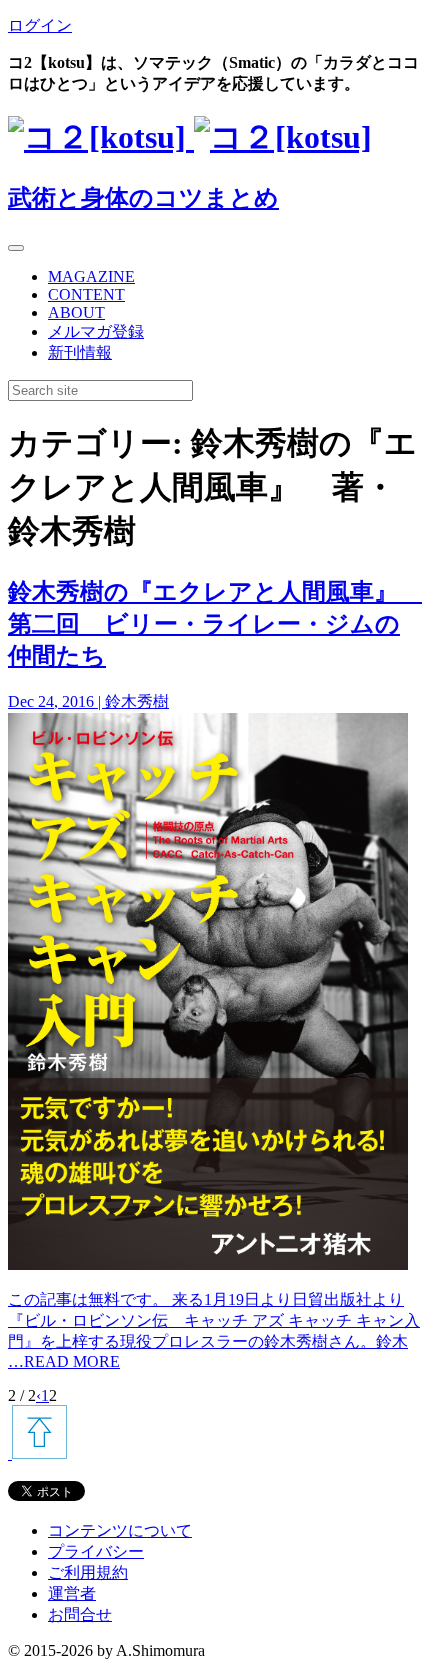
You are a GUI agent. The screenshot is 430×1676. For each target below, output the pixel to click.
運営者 (72, 1593)
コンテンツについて (120, 1530)
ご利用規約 (88, 1572)
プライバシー (96, 1551)
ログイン (40, 25)
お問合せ (80, 1614)
